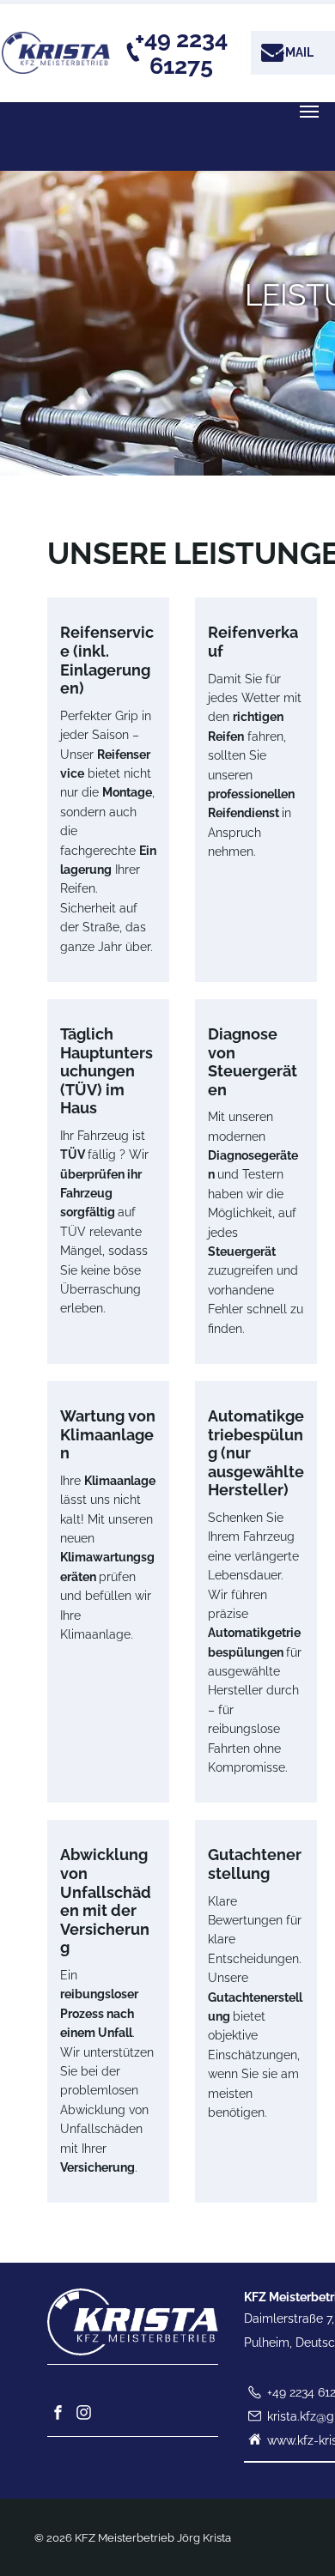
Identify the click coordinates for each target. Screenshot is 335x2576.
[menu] (309, 112)
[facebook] (58, 2414)
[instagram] (84, 2414)
